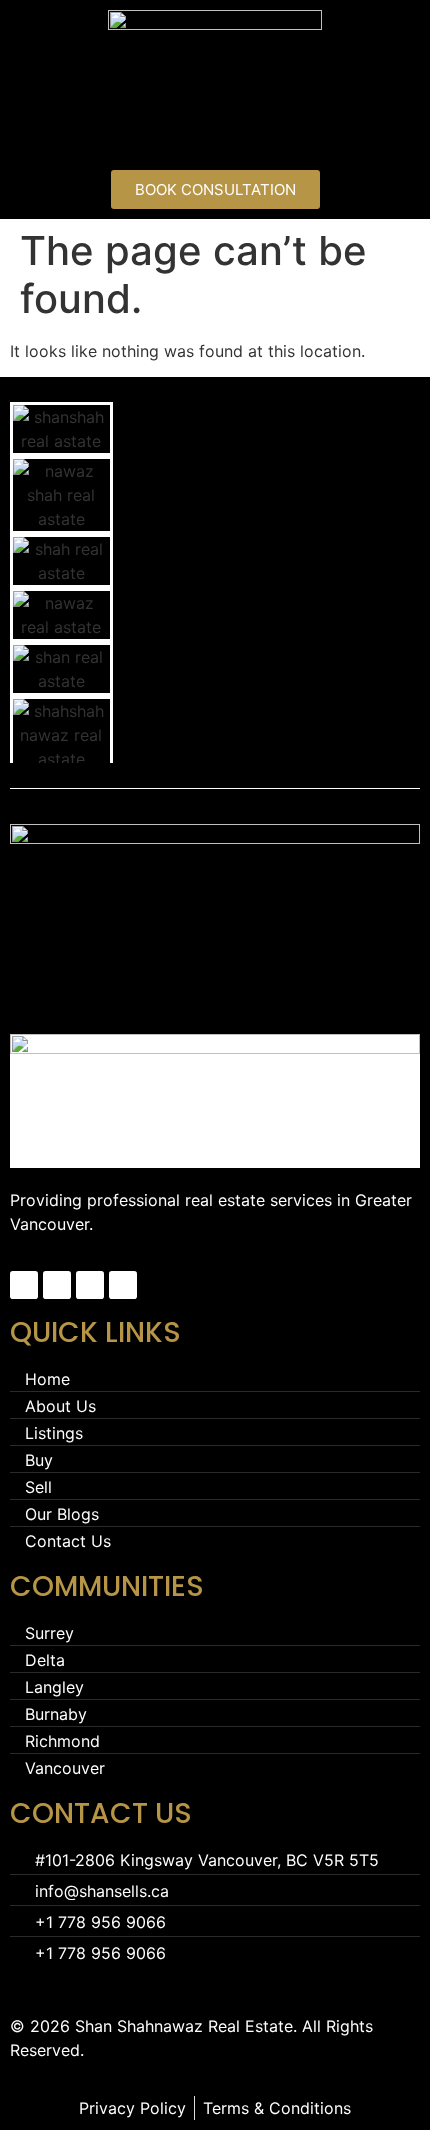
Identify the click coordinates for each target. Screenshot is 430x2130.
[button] (215, 134)
